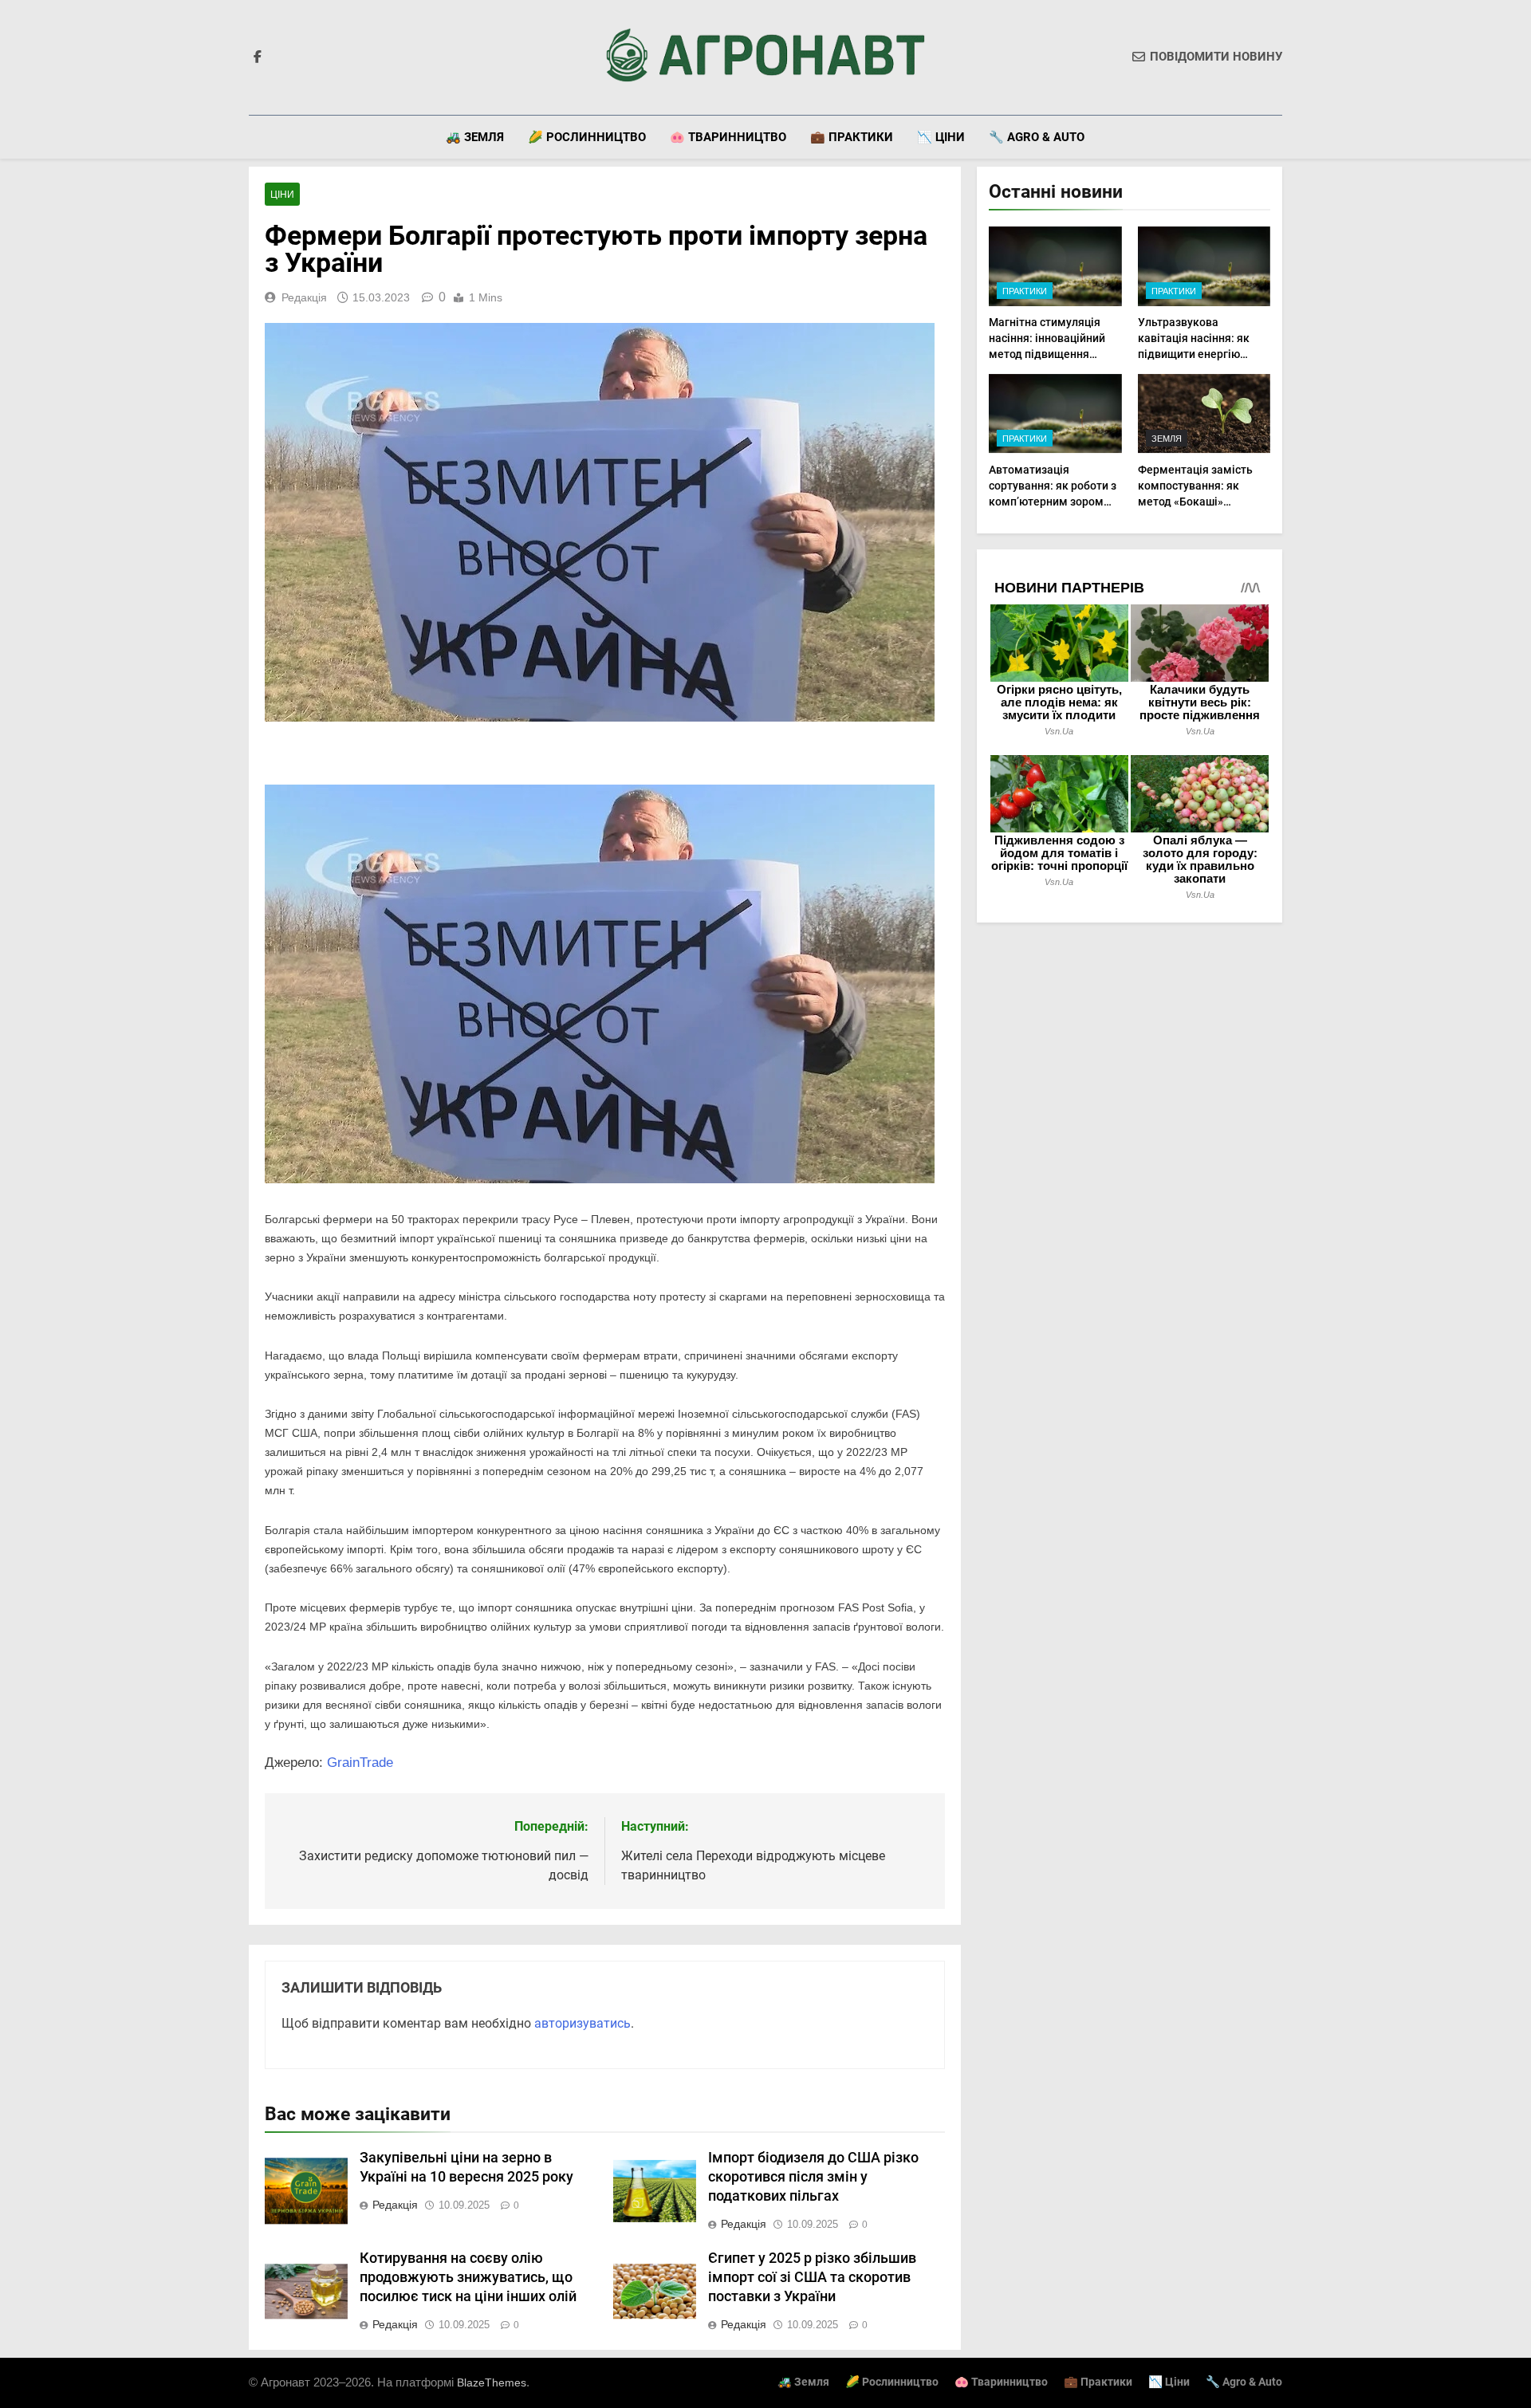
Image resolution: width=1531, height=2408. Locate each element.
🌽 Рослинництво (587, 137)
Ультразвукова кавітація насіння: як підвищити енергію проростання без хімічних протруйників (1198, 354)
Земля (1167, 439)
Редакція (304, 297)
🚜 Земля (475, 137)
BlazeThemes (492, 2382)
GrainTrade (360, 1763)
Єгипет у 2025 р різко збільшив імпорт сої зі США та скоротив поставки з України (812, 2277)
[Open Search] (1277, 137)
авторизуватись (582, 2023)
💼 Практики (852, 137)
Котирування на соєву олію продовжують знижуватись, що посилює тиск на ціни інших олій (468, 2277)
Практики (1025, 291)
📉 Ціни (941, 137)
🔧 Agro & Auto (1037, 137)
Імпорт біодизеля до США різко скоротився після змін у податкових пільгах (813, 2177)
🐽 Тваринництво (728, 137)
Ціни (282, 195)
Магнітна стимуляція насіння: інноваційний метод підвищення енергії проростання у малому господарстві (1047, 354)
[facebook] (258, 57)
